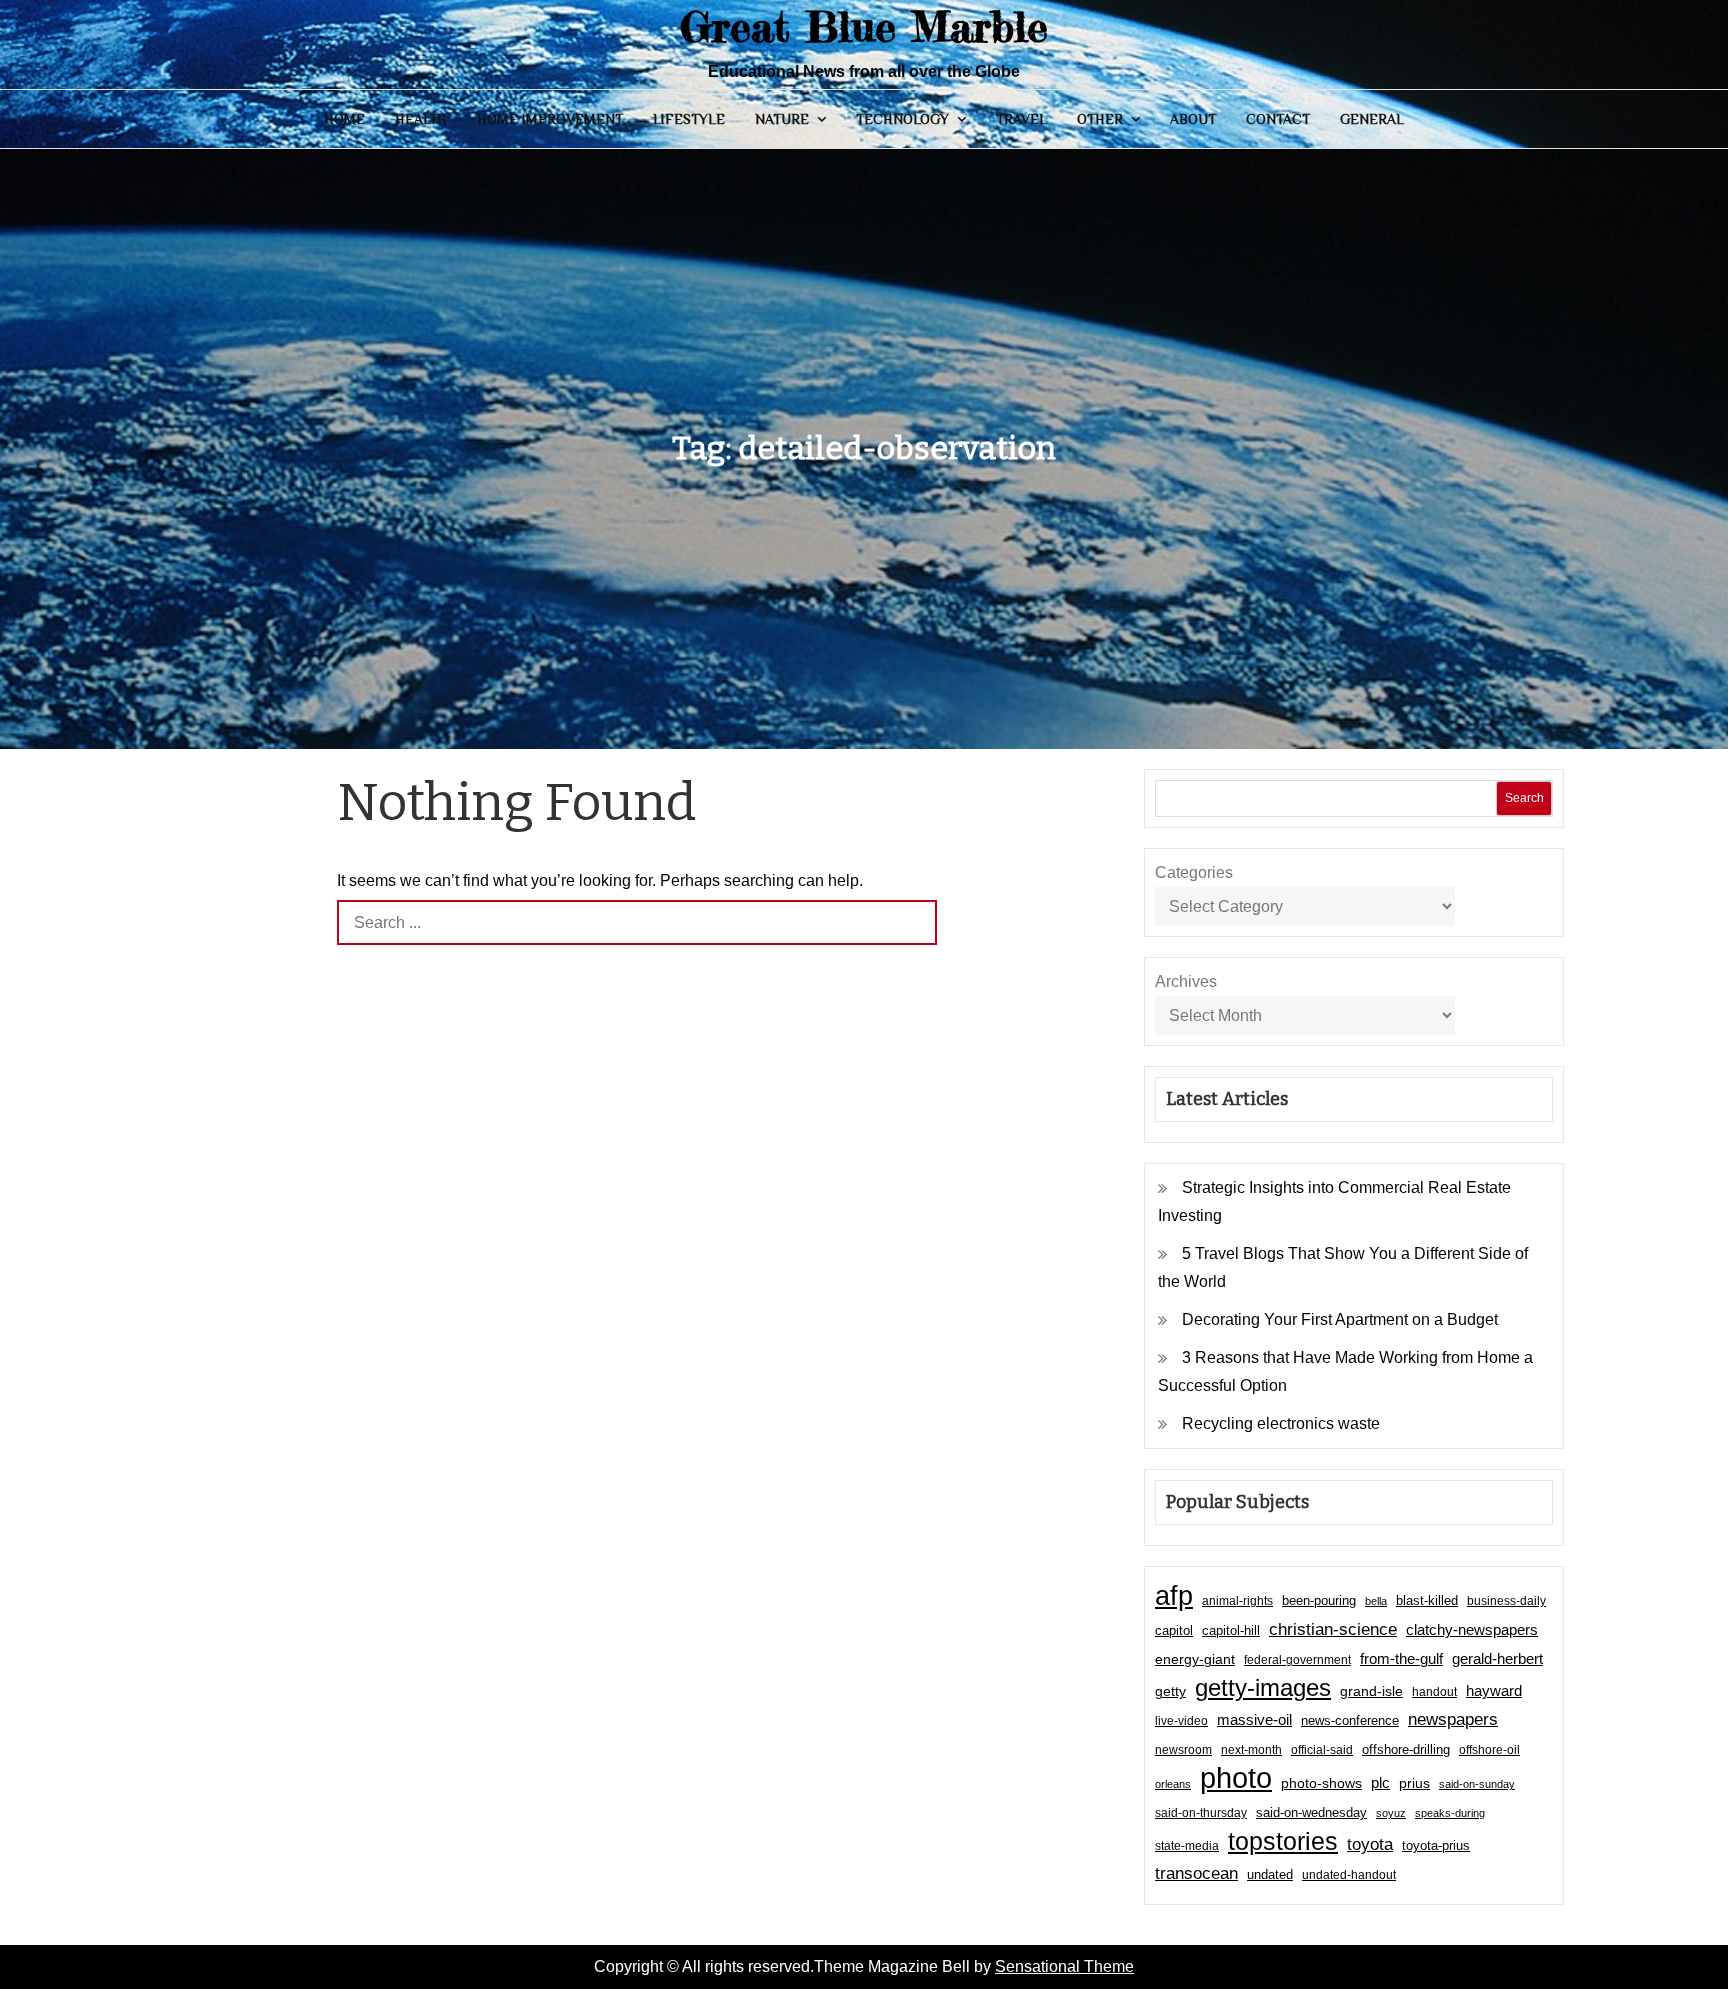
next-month (1251, 1750)
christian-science (1333, 1629)
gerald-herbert (1497, 1658)
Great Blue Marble (864, 26)
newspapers (1453, 1719)
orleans (1173, 1784)
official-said (1322, 1750)
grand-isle (1371, 1691)
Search (1524, 798)
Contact (1278, 119)
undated (1270, 1874)
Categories (1194, 872)
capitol (1174, 1631)
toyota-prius (1436, 1845)
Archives (1186, 981)
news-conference (1350, 1720)
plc (1380, 1783)
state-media (1187, 1846)
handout (1434, 1692)
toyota (1370, 1844)
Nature (782, 119)
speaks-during (1450, 1813)
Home (344, 119)
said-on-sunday (1477, 1784)
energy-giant (1195, 1659)
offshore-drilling (1406, 1749)
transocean (1196, 1873)
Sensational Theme (1064, 1966)
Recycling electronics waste (1281, 1423)
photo (1236, 1778)
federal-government (1297, 1660)
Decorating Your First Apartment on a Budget (1340, 1319)
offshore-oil (1489, 1750)
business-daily (1506, 1601)
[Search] (914, 922)
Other (1100, 119)
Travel (1021, 119)
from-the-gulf (1401, 1658)
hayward (1494, 1690)
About (1193, 119)
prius (1414, 1783)
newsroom (1183, 1750)
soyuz (1391, 1813)
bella (1376, 1601)
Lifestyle (689, 119)
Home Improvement (550, 119)
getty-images (1263, 1688)
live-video (1181, 1720)
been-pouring (1319, 1600)
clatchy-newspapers (1472, 1629)
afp (1174, 1596)
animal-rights (1237, 1601)
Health (421, 119)
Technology (902, 119)
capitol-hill (1231, 1630)
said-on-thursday (1201, 1813)
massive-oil (1254, 1719)
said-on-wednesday (1311, 1812)
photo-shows (1321, 1783)
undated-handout (1349, 1875)
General (1372, 119)
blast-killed (1427, 1600)
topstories (1283, 1841)
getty (1170, 1691)
